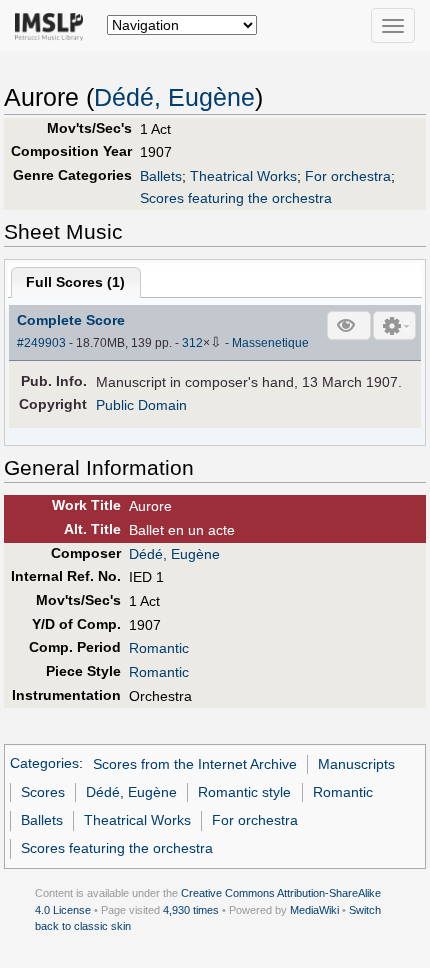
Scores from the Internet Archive (195, 764)
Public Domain (141, 405)
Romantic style (244, 792)
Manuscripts (356, 764)
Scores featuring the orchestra (236, 198)
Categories (44, 764)
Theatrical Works (243, 176)
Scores (43, 792)
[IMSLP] (53, 25)
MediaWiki (314, 910)
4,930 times (191, 910)
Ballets (161, 176)
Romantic (159, 648)
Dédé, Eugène (174, 97)
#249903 (41, 343)
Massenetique (270, 343)
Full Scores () (75, 282)
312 (192, 343)
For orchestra (348, 176)
